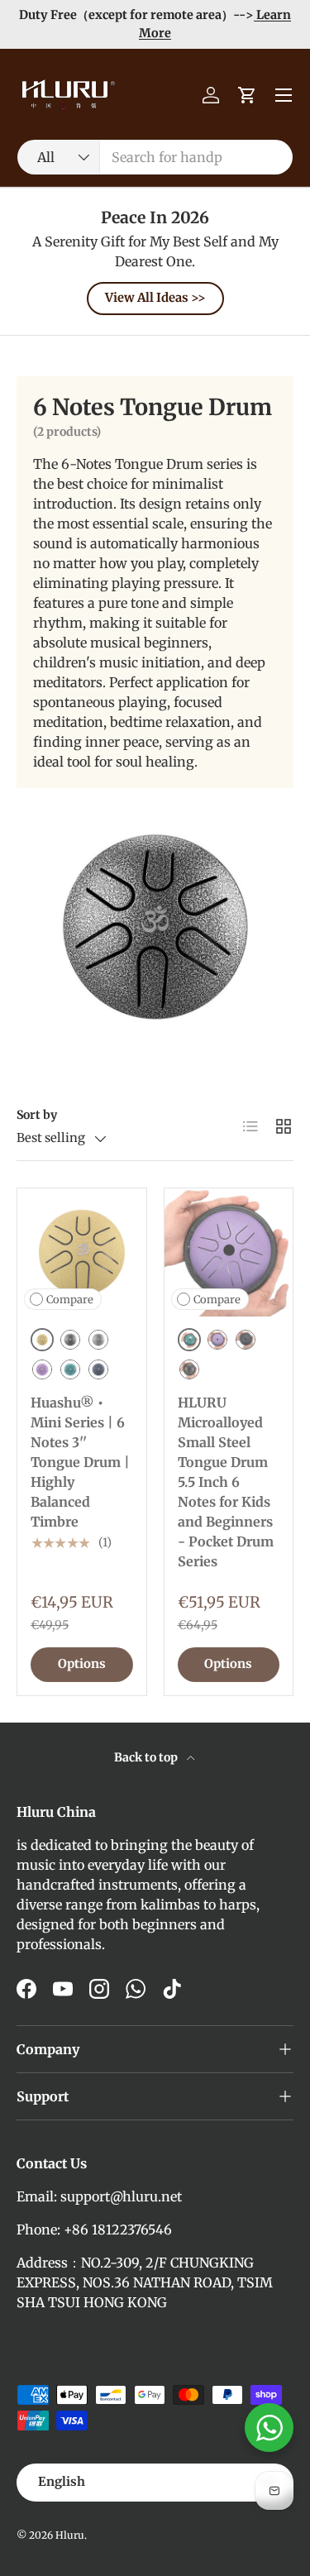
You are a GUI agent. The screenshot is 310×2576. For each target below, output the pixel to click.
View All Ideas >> (155, 298)
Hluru (70, 2535)
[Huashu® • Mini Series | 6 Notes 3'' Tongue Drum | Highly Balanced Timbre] (82, 1253)
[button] (247, 95)
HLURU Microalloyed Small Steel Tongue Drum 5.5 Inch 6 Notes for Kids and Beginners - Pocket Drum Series (226, 1482)
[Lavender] (42, 1369)
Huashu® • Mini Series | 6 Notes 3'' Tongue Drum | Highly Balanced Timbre (80, 1462)
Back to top (147, 1757)
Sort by (37, 1115)
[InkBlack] (189, 1369)
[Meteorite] (98, 1340)
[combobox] (155, 157)
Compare (70, 1300)
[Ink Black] (70, 1340)
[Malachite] (70, 1369)
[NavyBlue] (98, 1369)
